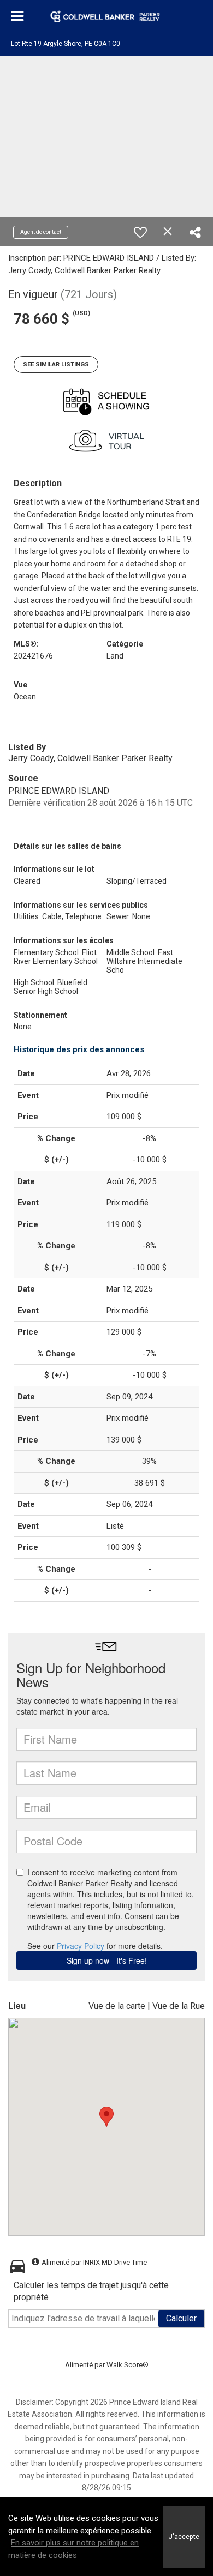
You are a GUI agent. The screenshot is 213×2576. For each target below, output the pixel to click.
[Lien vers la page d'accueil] (107, 16)
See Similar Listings (56, 364)
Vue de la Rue (179, 2006)
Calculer (181, 2318)
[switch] (140, 232)
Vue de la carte (117, 2006)
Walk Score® (128, 2365)
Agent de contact (41, 232)
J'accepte (184, 2536)
